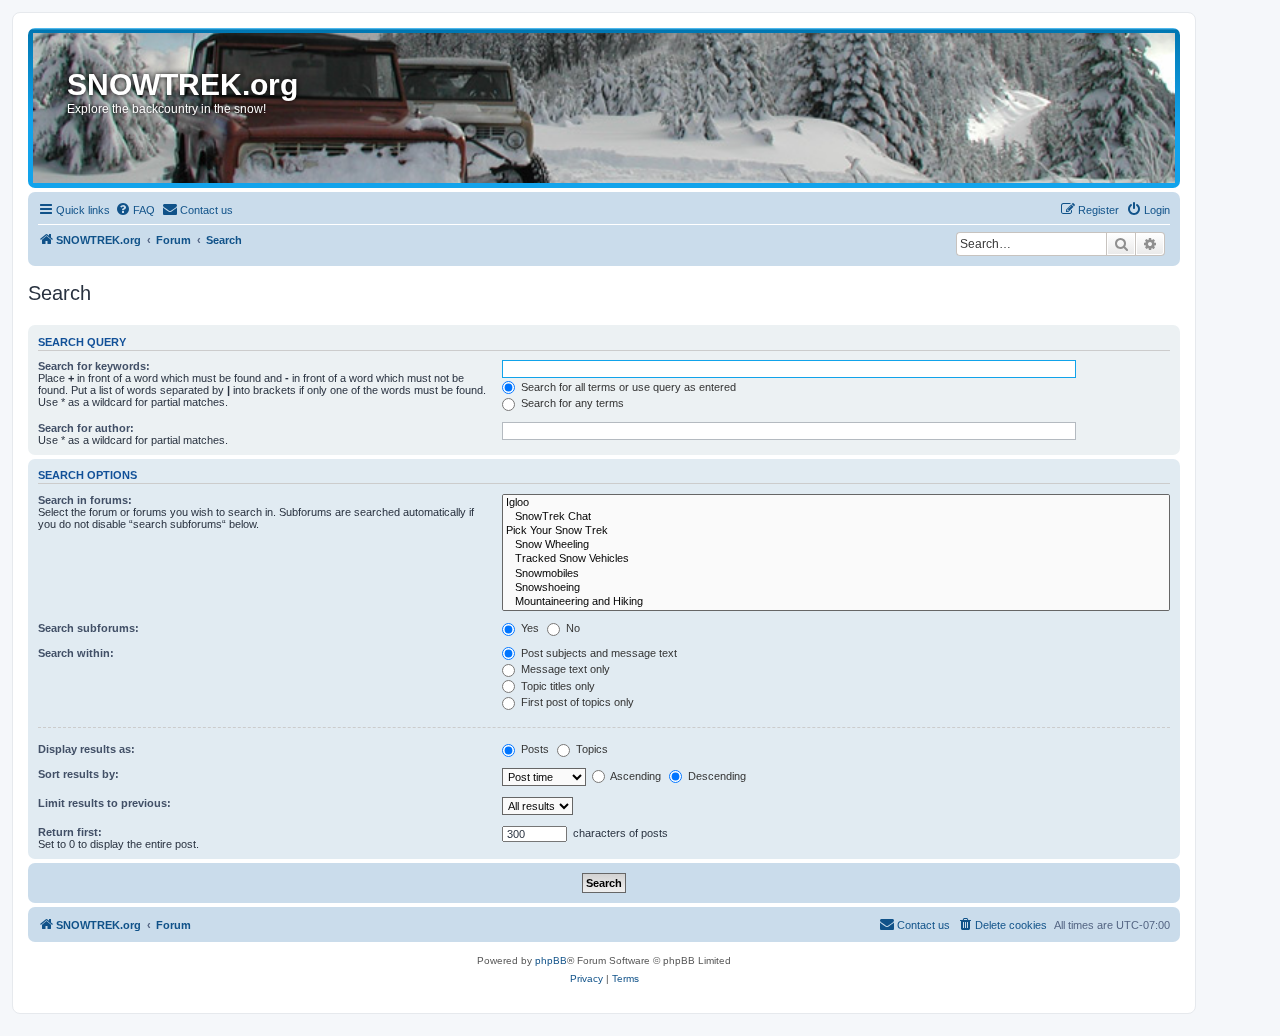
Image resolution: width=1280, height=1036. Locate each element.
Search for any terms (571, 403)
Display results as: (86, 749)
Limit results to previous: (104, 803)
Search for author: (86, 428)
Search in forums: (85, 500)
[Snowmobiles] (836, 574)
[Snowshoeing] (836, 588)
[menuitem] (135, 210)
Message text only (564, 669)
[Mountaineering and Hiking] (836, 602)
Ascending (634, 776)
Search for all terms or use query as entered (627, 387)
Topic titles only (556, 686)
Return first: (70, 832)
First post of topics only (576, 702)
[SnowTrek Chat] (836, 517)
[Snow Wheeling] (836, 545)
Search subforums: (88, 628)
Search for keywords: (94, 366)
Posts (533, 749)
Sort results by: (78, 774)
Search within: (76, 653)
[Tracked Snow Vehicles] (836, 559)
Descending (715, 776)
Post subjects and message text (597, 653)
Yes (528, 628)
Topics (590, 749)
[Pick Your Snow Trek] (836, 531)
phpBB (551, 960)
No (571, 628)
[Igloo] (836, 503)
